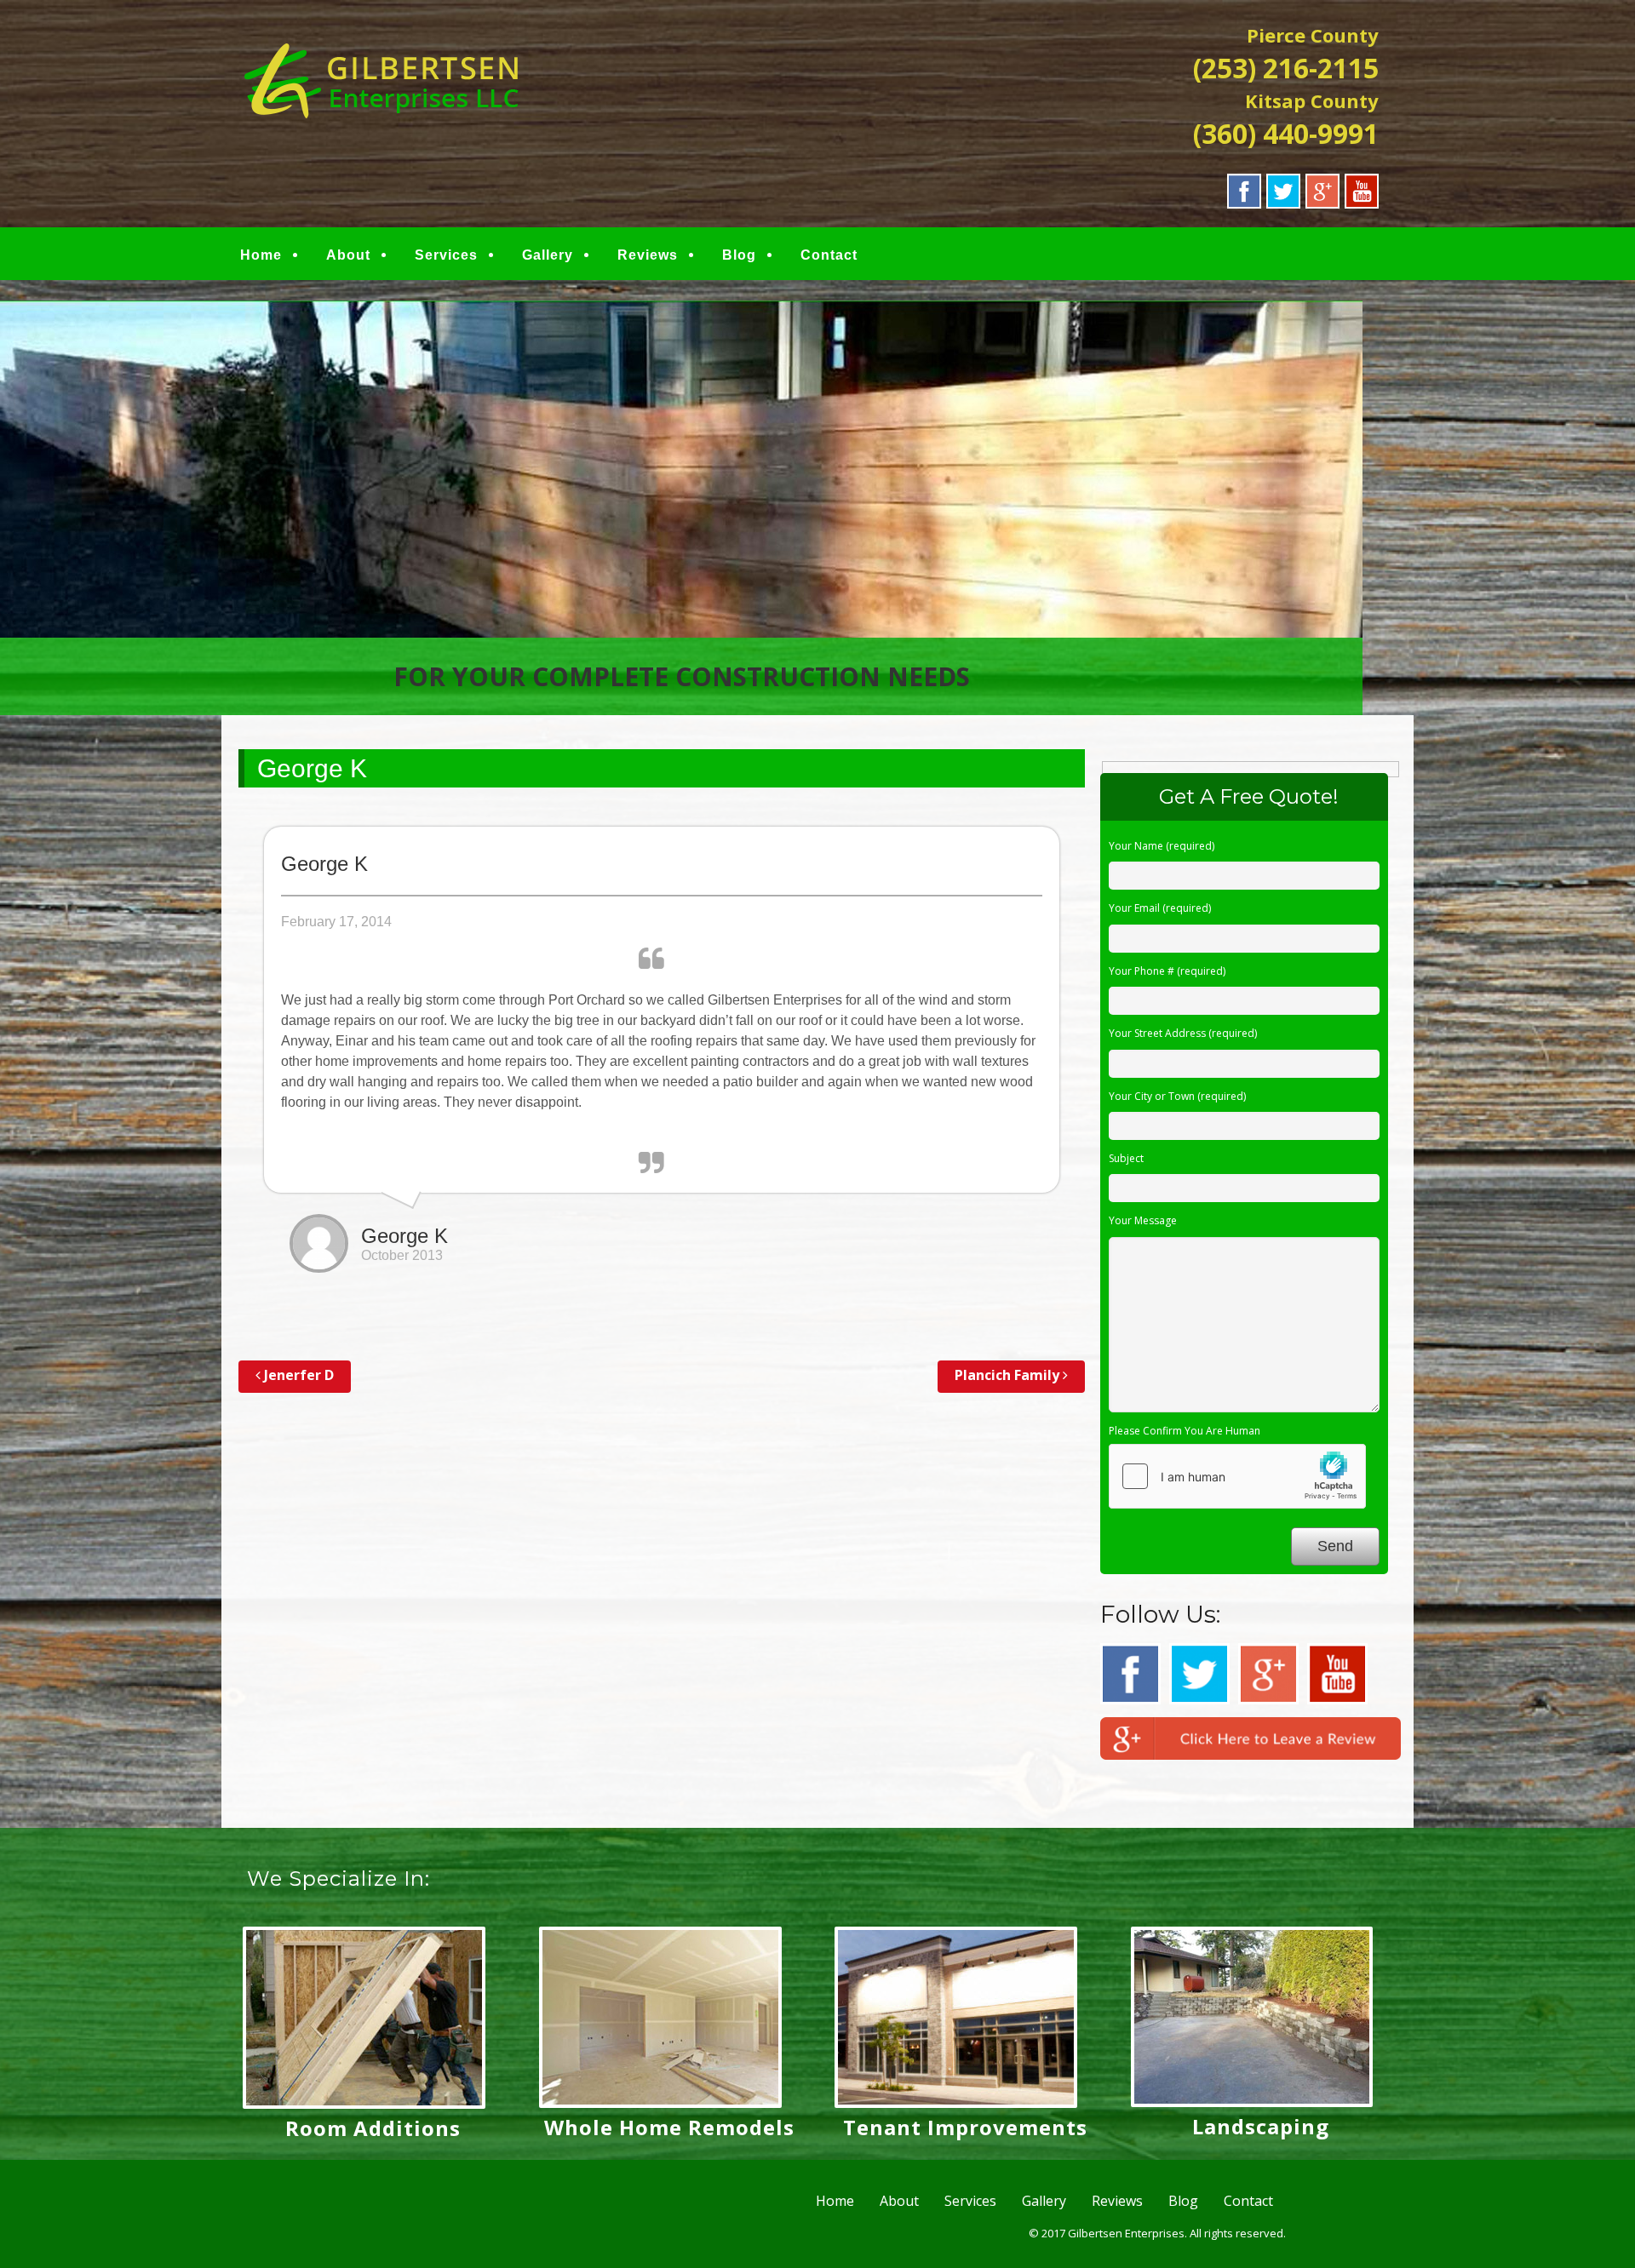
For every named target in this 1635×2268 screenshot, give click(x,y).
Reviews (648, 255)
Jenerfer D (297, 1375)
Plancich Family (1009, 1375)
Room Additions (373, 2128)
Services (446, 255)
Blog (739, 255)
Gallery (548, 255)
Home (261, 255)
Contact (829, 255)
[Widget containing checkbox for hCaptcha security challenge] (1237, 1476)
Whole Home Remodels (669, 2127)
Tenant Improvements (965, 2127)
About (348, 255)
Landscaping (1261, 2126)
